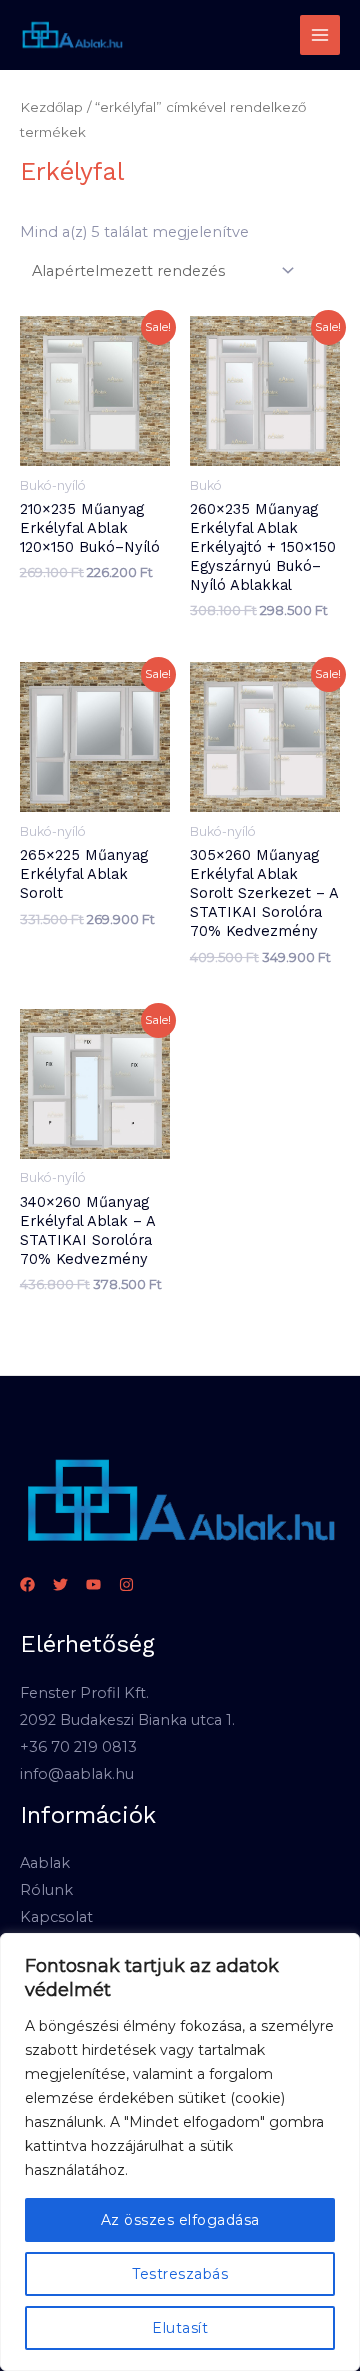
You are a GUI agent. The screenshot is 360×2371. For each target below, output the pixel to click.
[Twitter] (60, 1584)
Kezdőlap (51, 107)
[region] (180, 2152)
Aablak (45, 1863)
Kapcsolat (56, 1917)
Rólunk (46, 1890)
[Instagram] (126, 1584)
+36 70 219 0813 (78, 1747)
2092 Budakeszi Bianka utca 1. (127, 1720)
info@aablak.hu (77, 1774)
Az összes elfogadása (180, 2220)
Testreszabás (180, 2274)
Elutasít (180, 2328)
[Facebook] (27, 1584)
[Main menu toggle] (320, 35)
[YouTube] (93, 1584)
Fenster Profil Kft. (84, 1693)
